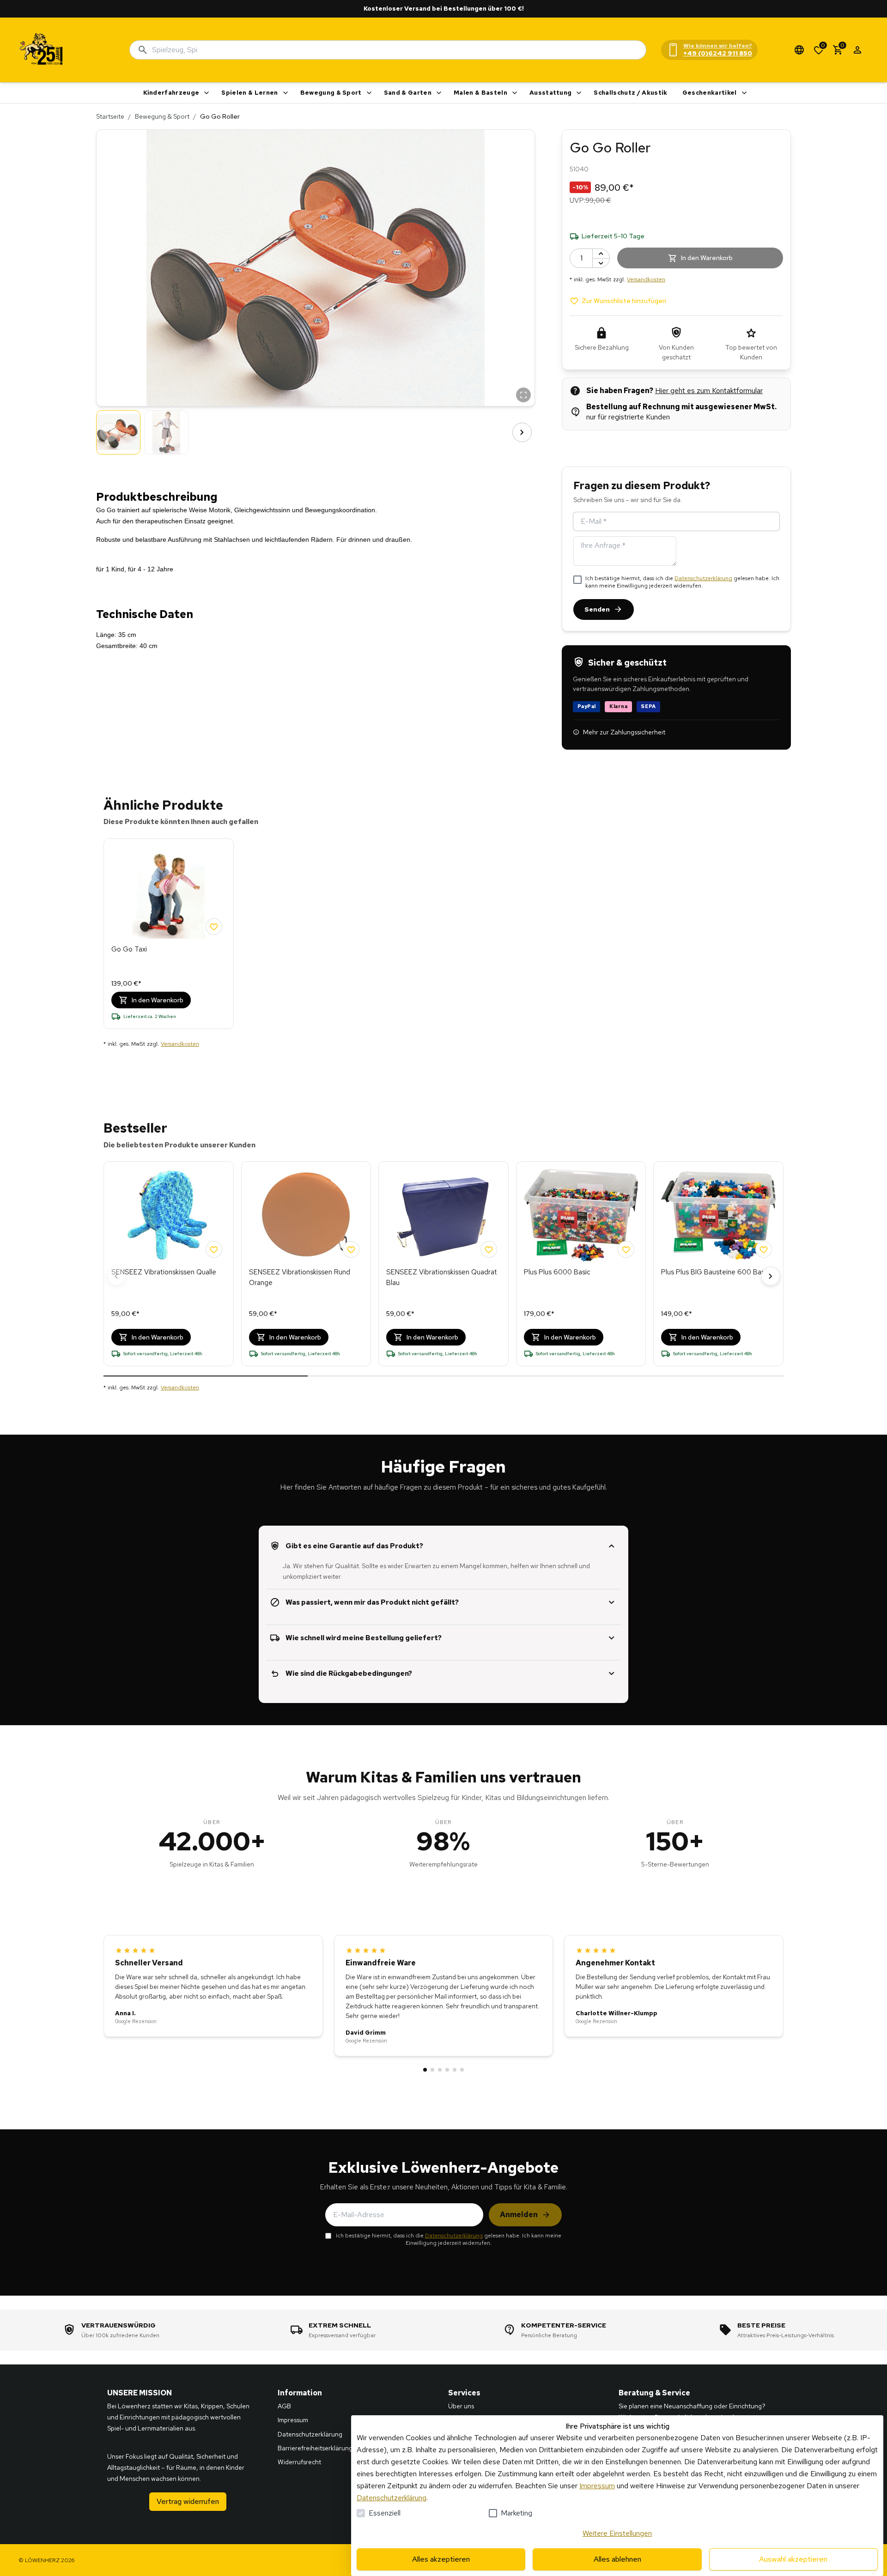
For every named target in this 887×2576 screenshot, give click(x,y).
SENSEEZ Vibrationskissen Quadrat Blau (442, 1277)
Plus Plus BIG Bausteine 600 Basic (715, 1272)
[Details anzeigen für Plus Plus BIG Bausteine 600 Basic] (718, 1215)
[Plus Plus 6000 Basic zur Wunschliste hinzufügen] (626, 1249)
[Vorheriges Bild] (109, 432)
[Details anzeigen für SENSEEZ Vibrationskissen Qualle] (169, 1215)
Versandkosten (646, 279)
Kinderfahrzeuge (171, 93)
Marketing (516, 2513)
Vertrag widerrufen (188, 2501)
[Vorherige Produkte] (116, 1276)
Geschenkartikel (710, 93)
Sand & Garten (408, 93)
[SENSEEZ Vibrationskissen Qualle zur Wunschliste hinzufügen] (214, 1249)
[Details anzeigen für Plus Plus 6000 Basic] (581, 1215)
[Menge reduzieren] (601, 263)
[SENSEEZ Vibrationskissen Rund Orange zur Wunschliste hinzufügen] (351, 1249)
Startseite (110, 116)
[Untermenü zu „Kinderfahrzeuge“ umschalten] (207, 93)
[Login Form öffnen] (857, 50)
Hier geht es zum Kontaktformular (709, 391)
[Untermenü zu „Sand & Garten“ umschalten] (439, 93)
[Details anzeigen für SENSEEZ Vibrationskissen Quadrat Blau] (443, 1215)
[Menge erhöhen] (601, 254)
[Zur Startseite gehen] (42, 50)
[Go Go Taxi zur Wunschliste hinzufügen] (214, 927)
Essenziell (385, 2513)
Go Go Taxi (129, 949)
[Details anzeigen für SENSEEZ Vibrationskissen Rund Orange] (306, 1215)
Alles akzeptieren (441, 2559)
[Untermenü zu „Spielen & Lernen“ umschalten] (286, 93)
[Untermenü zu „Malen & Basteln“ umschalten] (515, 93)
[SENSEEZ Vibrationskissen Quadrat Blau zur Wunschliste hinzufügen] (489, 1249)
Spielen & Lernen (249, 93)
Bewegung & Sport (331, 93)
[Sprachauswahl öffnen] (799, 50)
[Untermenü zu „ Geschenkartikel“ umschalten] (744, 93)
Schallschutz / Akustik (630, 93)
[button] (316, 268)
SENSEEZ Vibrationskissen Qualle (164, 1272)
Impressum (597, 2486)
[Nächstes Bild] (522, 432)
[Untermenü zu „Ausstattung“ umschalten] (579, 93)
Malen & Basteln (480, 93)
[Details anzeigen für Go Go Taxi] (169, 892)
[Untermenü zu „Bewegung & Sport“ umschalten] (369, 93)
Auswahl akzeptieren (793, 2559)
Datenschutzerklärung (703, 578)
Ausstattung (551, 93)
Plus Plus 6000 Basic (557, 1272)
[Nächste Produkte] (771, 1276)
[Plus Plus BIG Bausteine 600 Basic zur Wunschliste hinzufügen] (764, 1249)
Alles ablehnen (617, 2559)
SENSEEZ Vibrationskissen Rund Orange (300, 1277)
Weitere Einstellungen (617, 2533)
